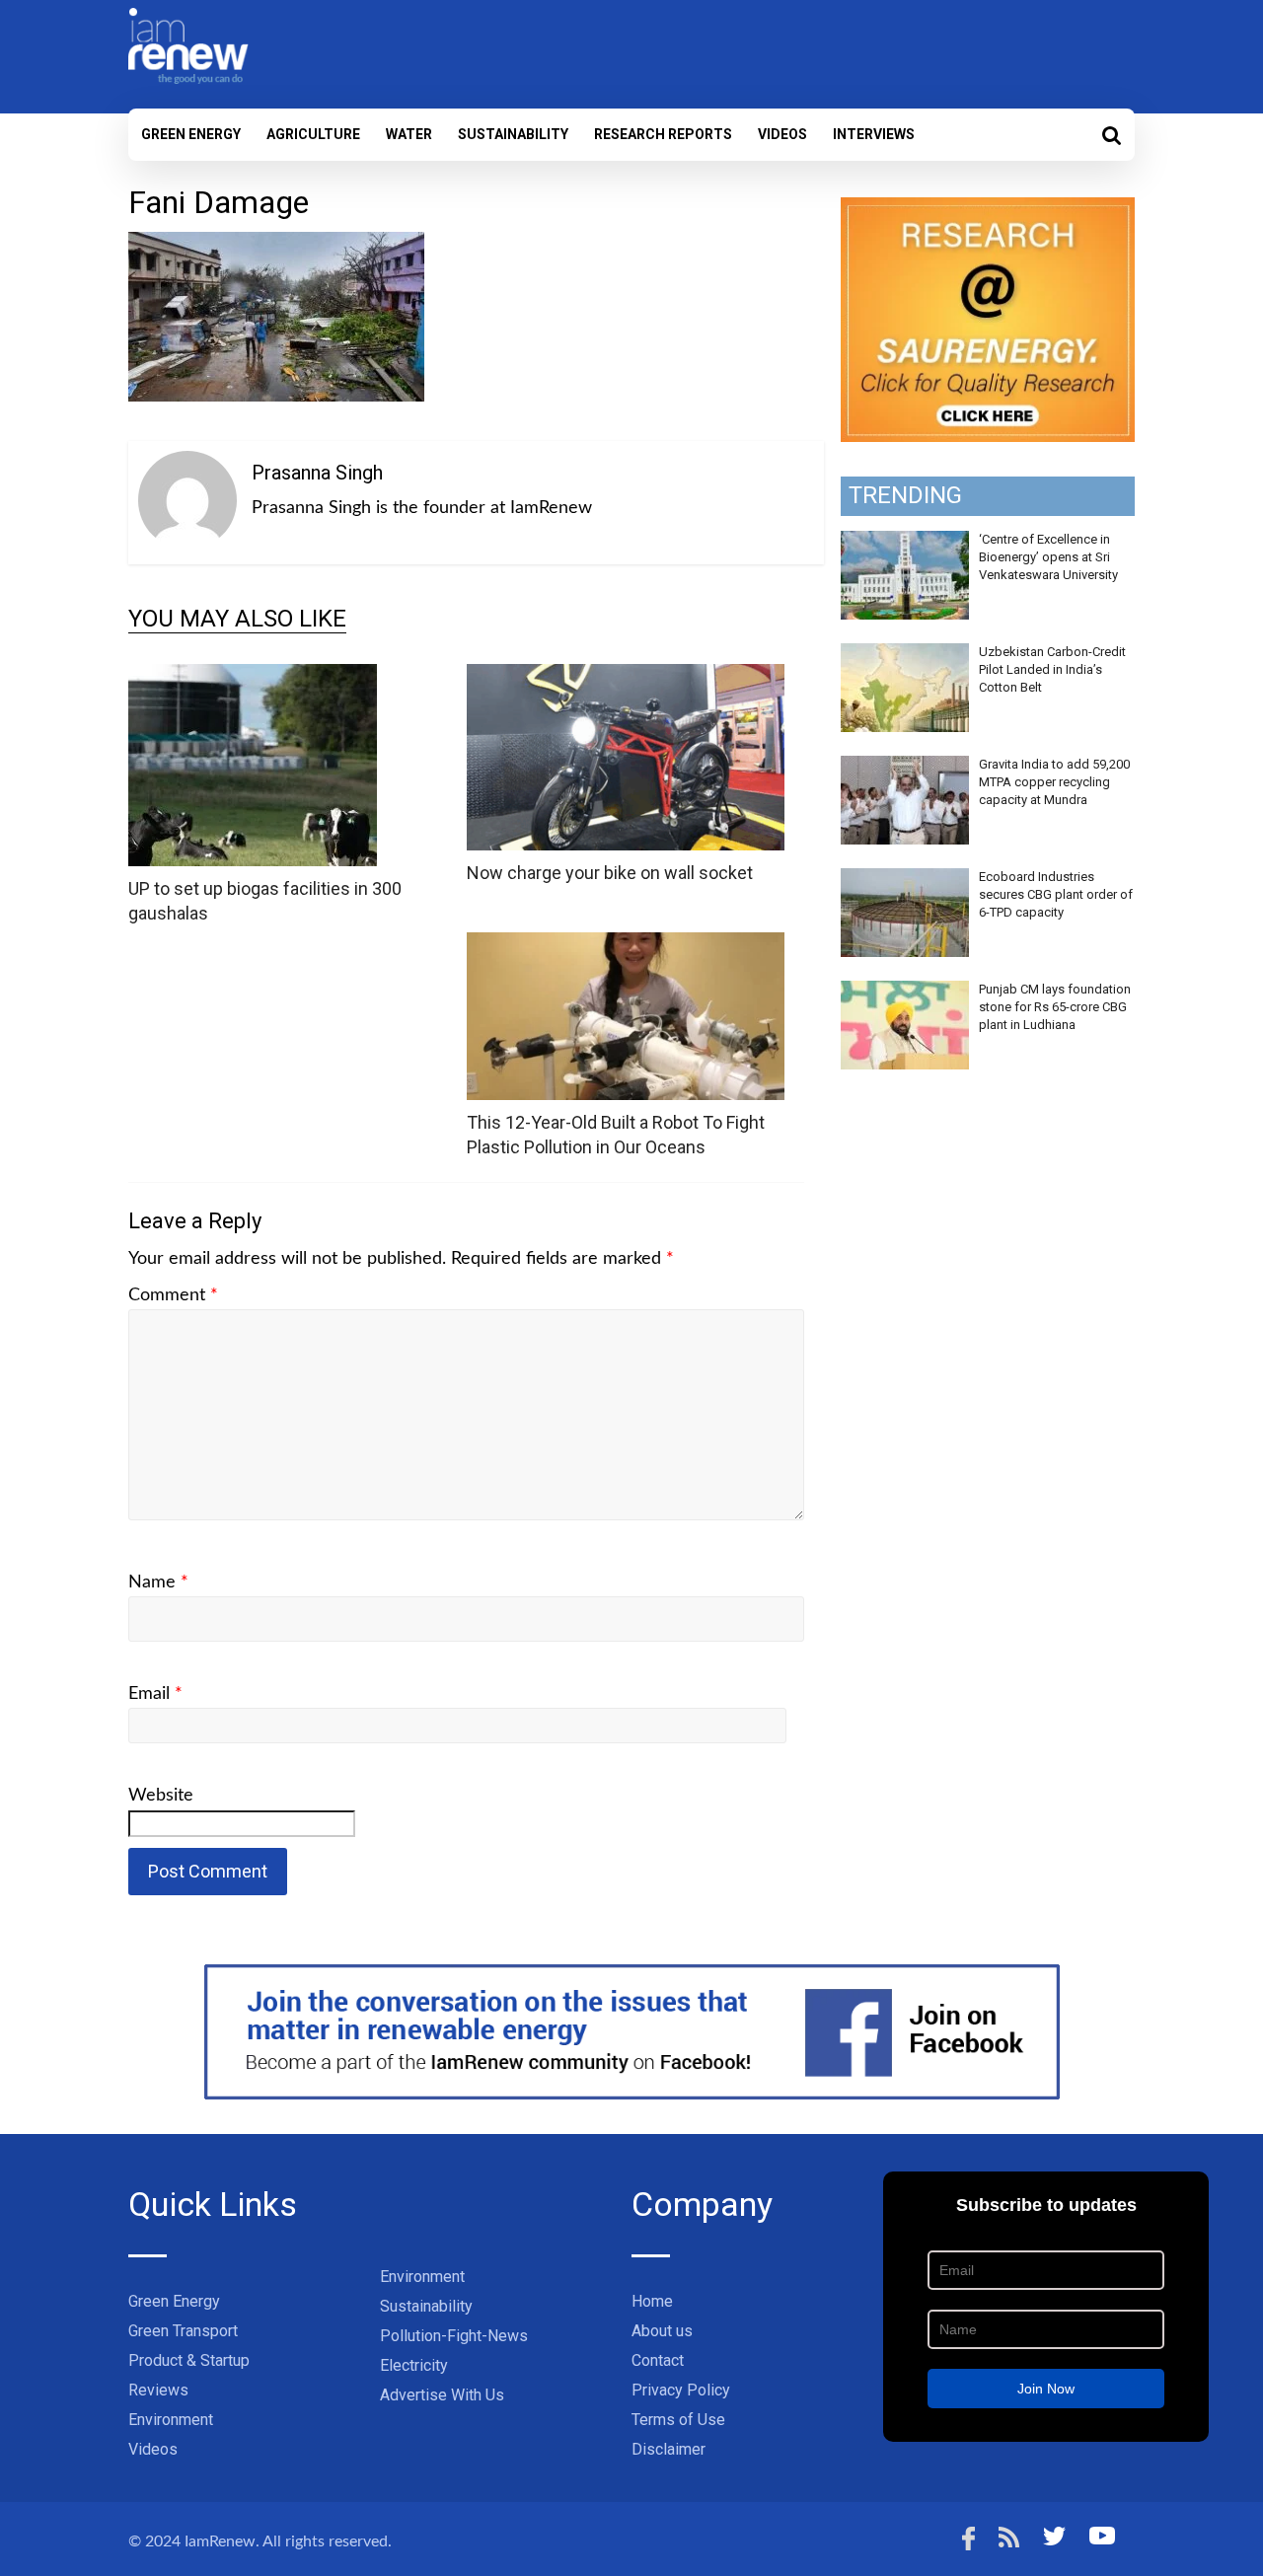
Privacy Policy (681, 2390)
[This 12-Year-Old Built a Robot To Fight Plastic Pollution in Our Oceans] (626, 945)
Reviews (158, 2390)
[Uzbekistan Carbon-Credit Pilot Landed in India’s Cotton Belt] (905, 654)
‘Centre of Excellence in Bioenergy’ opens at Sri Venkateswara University (1048, 557)
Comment (173, 1295)
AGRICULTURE (313, 134)
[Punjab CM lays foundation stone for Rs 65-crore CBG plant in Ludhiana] (905, 992)
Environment (171, 2420)
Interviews (874, 134)
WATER (409, 134)
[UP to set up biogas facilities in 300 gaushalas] (253, 676)
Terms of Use (678, 2420)
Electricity (414, 2365)
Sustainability (513, 134)
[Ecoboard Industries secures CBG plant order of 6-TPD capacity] (905, 879)
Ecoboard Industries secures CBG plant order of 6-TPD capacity (1056, 894)
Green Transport (183, 2331)
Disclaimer (669, 2449)
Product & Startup (189, 2360)
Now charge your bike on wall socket (610, 873)
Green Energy (191, 134)
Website (161, 1796)
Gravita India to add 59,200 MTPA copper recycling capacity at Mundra (1054, 782)
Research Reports (663, 134)
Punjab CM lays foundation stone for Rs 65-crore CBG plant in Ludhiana (1055, 1007)
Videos (782, 134)
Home (652, 2301)
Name (158, 1582)
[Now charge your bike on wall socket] (626, 676)
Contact (658, 2360)
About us (662, 2331)
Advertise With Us (442, 2395)
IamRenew (220, 2541)
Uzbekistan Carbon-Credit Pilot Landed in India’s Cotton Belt (1052, 669)
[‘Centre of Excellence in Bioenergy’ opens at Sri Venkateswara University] (905, 542)
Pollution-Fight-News (454, 2336)
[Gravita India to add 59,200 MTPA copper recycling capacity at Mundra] (905, 767)
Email (155, 1694)
